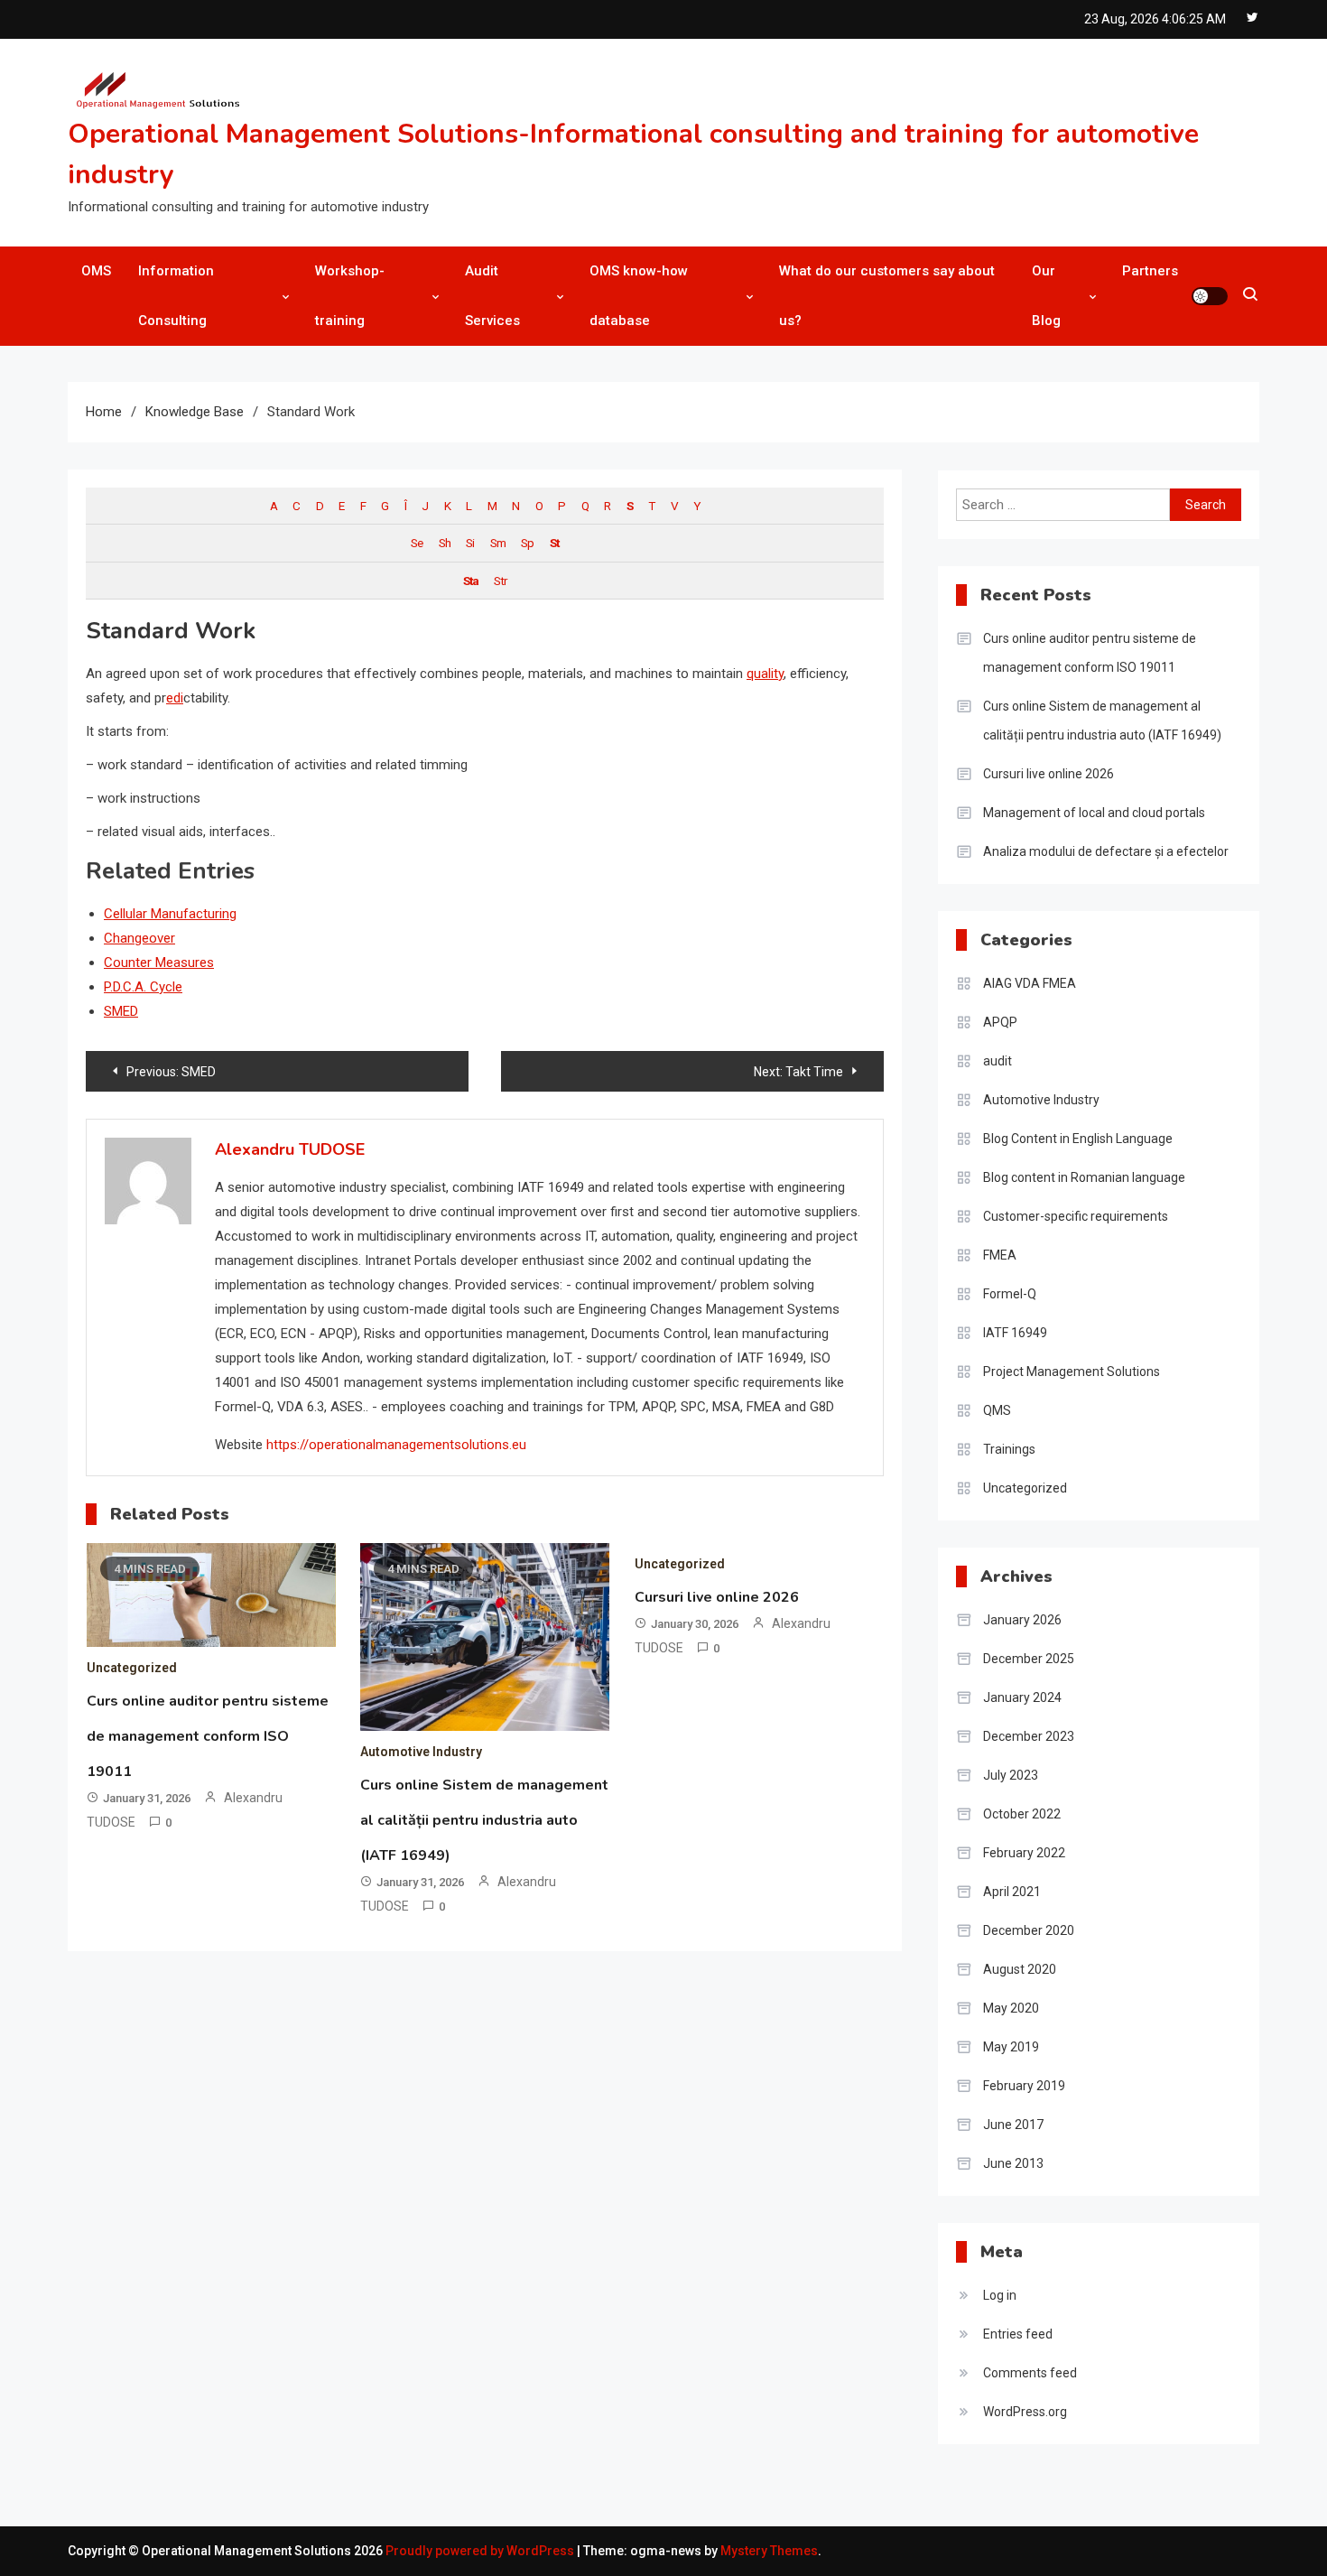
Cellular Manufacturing (170, 914)
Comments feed (1030, 2373)
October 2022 (1022, 1814)
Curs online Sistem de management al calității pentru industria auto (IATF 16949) (484, 1820)
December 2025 (1029, 1659)
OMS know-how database (639, 296)
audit (998, 1061)
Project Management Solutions (1072, 1372)
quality (765, 674)
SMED (121, 1011)
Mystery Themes (769, 2551)
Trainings (1009, 1449)
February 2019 (1024, 2086)
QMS (997, 1410)
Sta (471, 581)
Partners (1150, 271)
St (554, 543)
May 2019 (1011, 2047)
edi (175, 698)
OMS (96, 271)
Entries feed (1018, 2334)
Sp (527, 543)
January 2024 (1022, 1697)
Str (500, 581)
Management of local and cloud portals (1094, 813)
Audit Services (492, 296)
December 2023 (1029, 1736)
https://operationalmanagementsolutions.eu (396, 1445)
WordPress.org (1025, 2412)
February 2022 (1024, 1853)
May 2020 (1011, 2008)
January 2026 (1022, 1620)
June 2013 (1013, 2163)
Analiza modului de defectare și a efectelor (1106, 851)
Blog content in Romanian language (1084, 1177)
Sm (498, 543)
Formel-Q (1010, 1294)
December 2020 (1029, 1930)
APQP (1000, 1022)
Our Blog (1046, 296)
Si (470, 543)
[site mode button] (1210, 296)
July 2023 (1011, 1775)
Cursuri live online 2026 (717, 1597)
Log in (1000, 2295)
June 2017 (1013, 2125)
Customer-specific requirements (1076, 1216)
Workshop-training (350, 296)
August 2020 (1020, 1969)
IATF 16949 (1015, 1333)
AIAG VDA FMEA (1030, 983)
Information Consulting (176, 296)
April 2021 (1012, 1892)
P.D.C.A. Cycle (143, 987)
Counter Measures (159, 963)
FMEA (1000, 1255)
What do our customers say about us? (887, 296)
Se (417, 543)
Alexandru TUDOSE (290, 1149)
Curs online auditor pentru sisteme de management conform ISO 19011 (208, 1736)
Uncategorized (132, 1668)
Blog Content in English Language (1078, 1139)
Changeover (139, 938)
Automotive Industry (421, 1752)
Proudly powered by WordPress (481, 2551)
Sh (445, 543)
